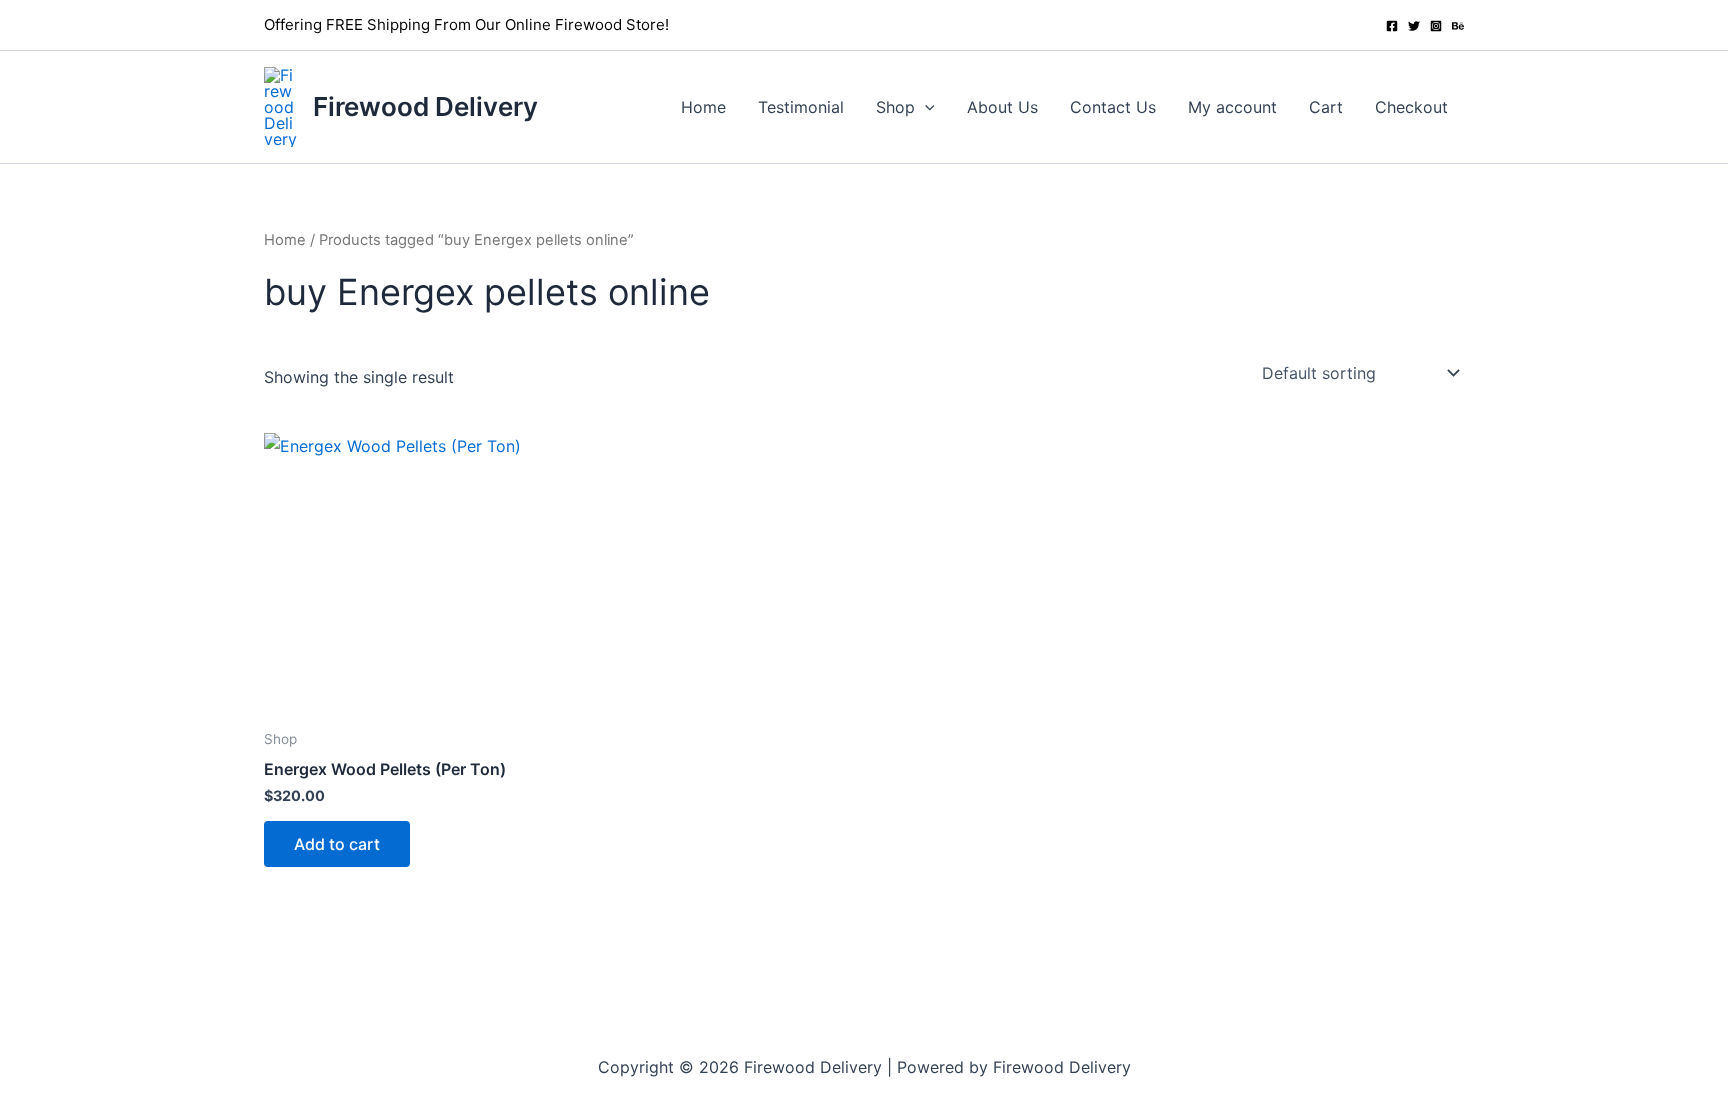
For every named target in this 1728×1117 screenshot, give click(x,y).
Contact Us (1113, 107)
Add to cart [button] (337, 844)
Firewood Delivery (425, 106)
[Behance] (1458, 26)
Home (703, 107)
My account (1232, 107)
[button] (925, 107)
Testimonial (801, 107)
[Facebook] (1392, 26)
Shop (895, 107)
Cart (1326, 107)
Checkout (1411, 107)
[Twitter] (1414, 26)
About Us (1002, 107)
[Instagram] (1436, 26)
